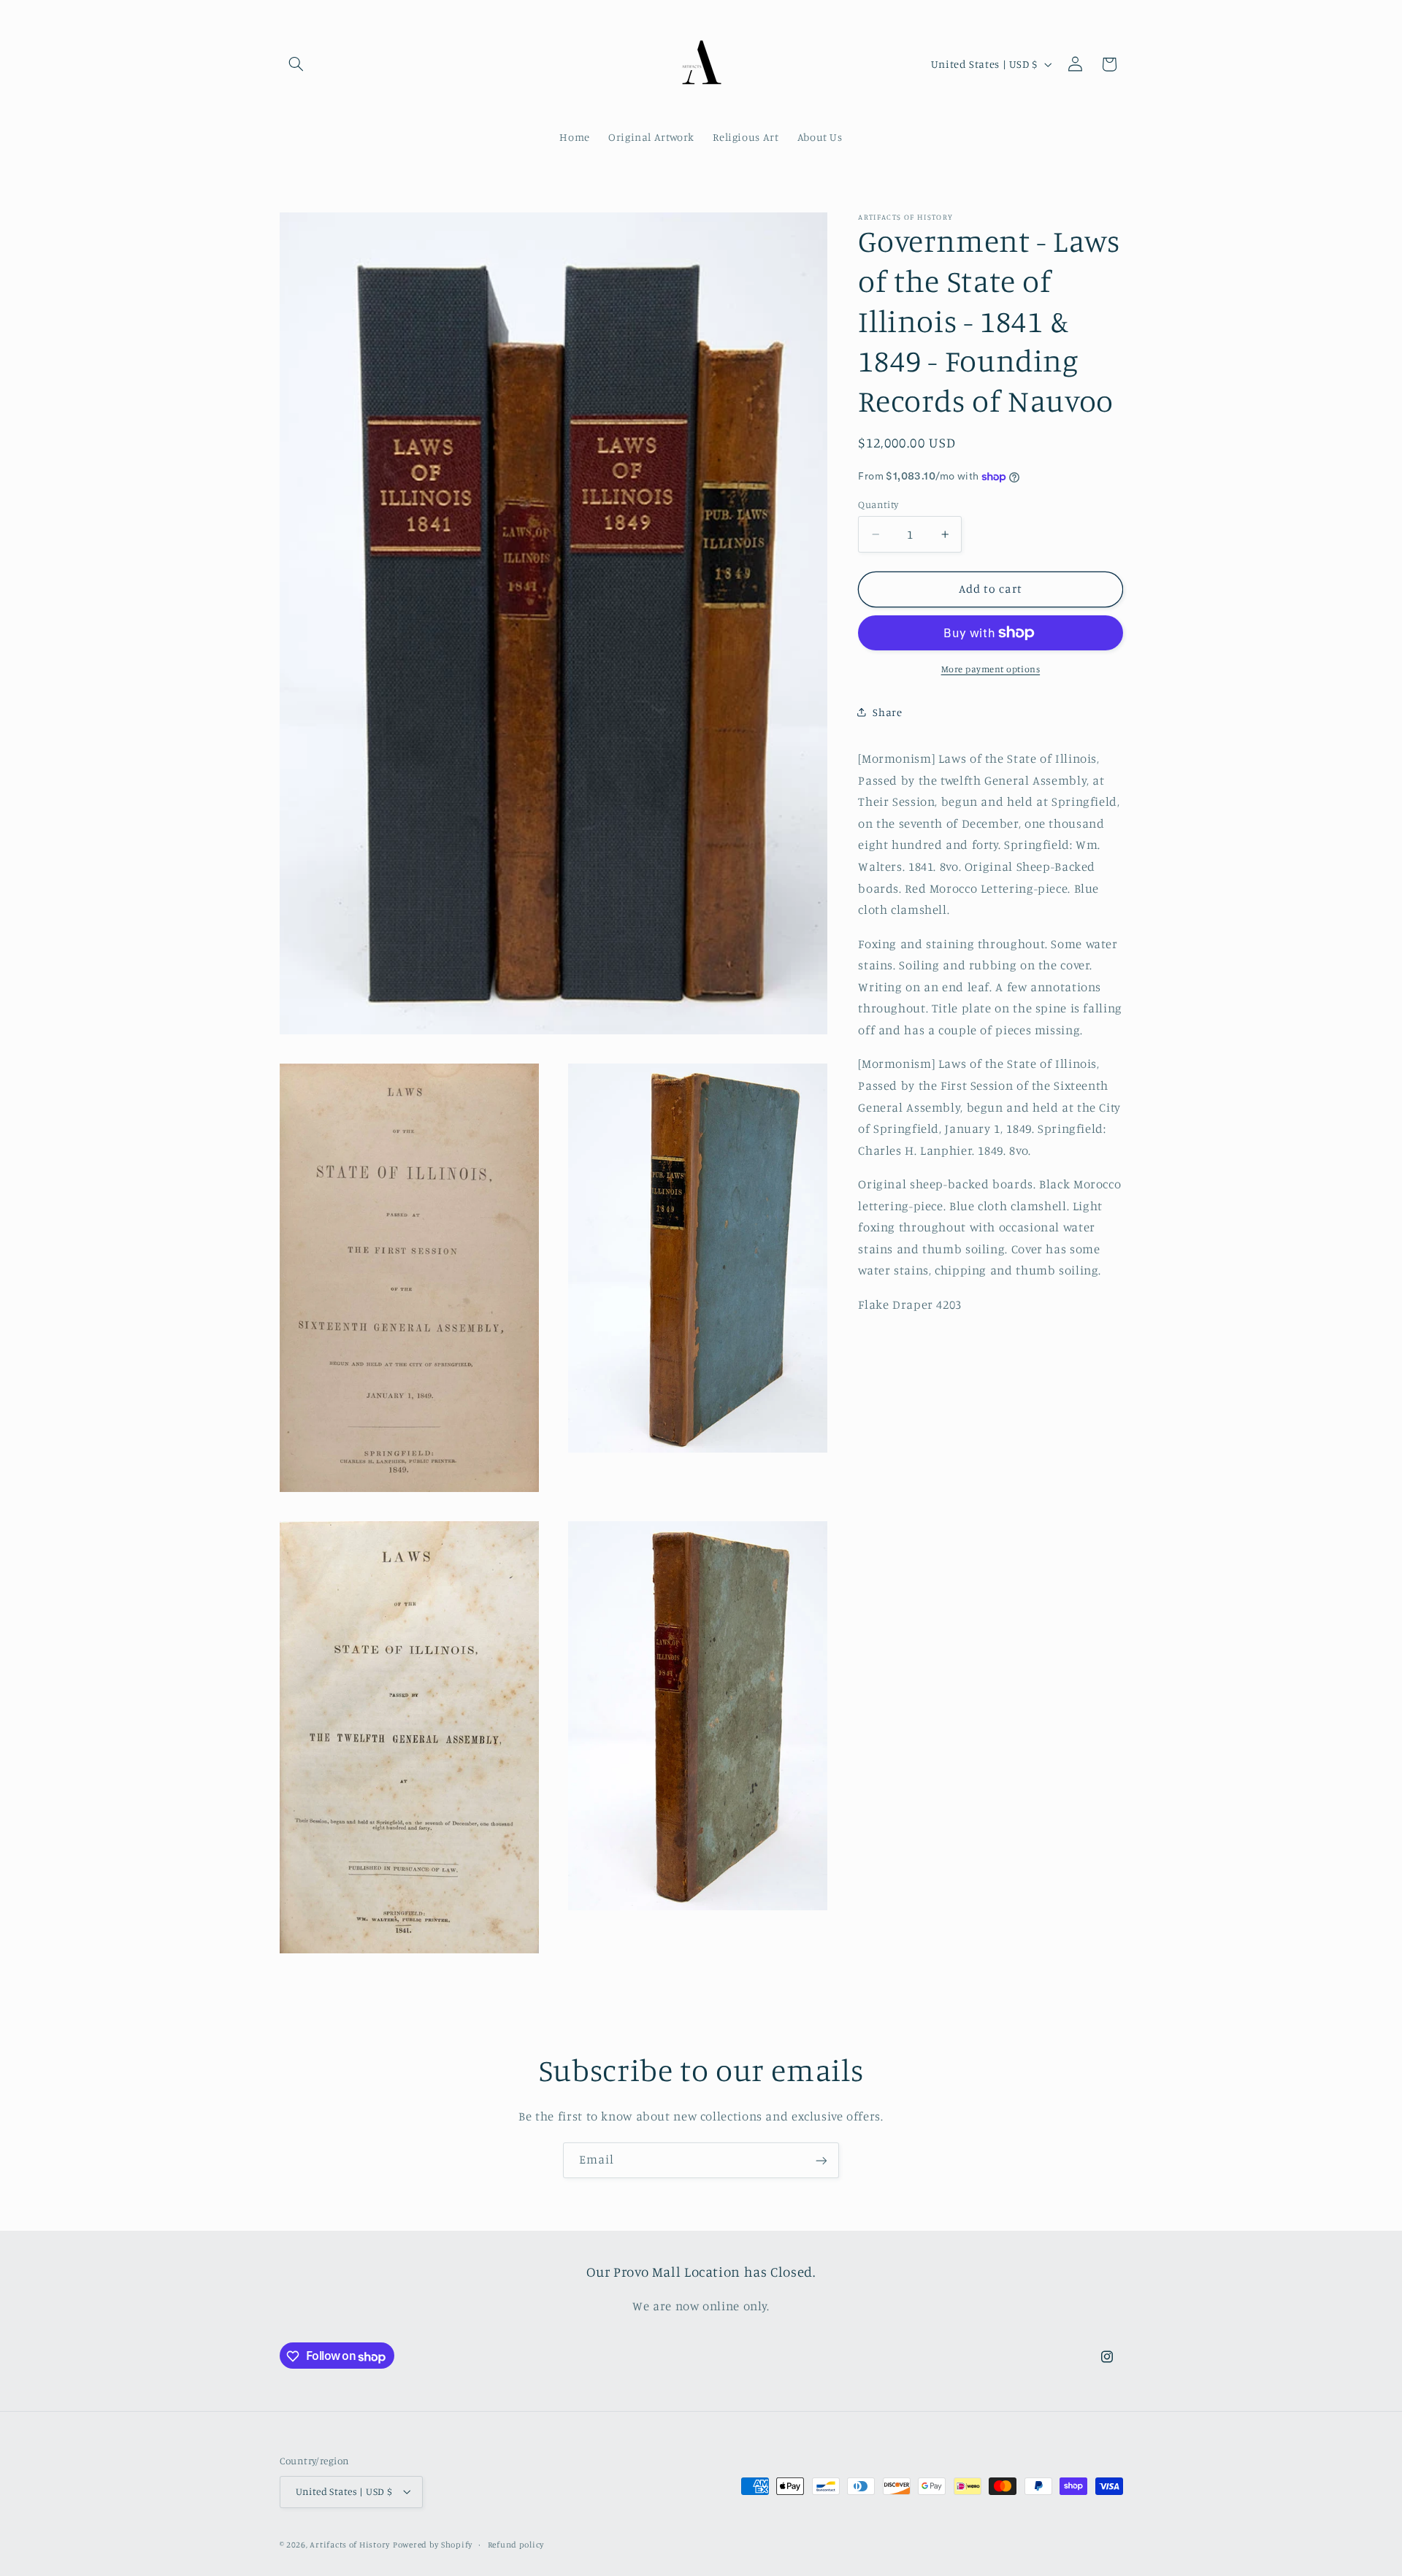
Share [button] (887, 712)
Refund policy (516, 2545)
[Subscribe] (821, 2160)
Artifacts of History (350, 2545)
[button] (296, 64)
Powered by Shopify (433, 2545)
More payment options (991, 669)
